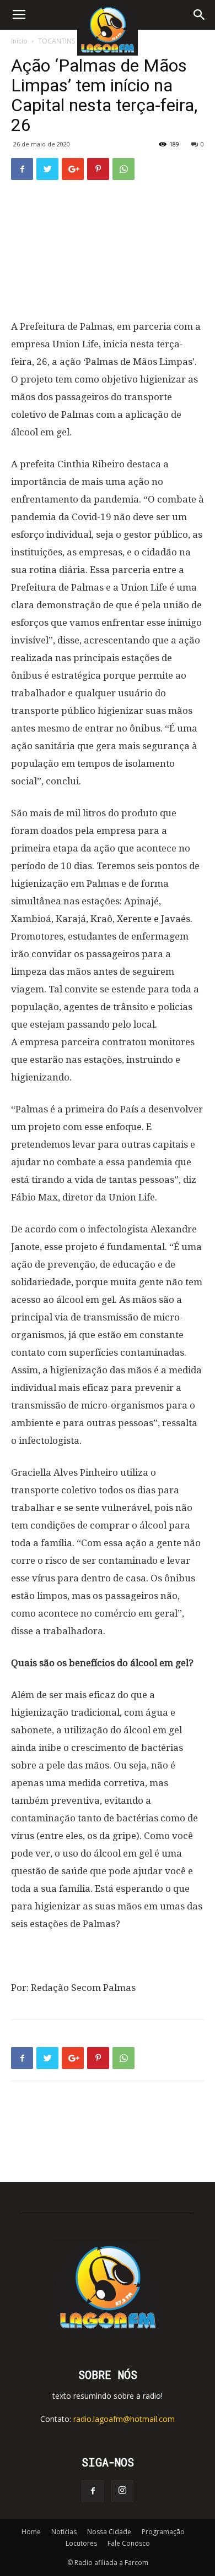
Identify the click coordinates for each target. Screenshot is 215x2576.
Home (31, 2532)
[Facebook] (93, 2491)
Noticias (64, 2532)
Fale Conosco (129, 2543)
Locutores (81, 2543)
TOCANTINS (57, 41)
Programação (163, 2532)
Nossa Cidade (109, 2532)
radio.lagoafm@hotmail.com (124, 2419)
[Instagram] (122, 2491)
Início (19, 41)
